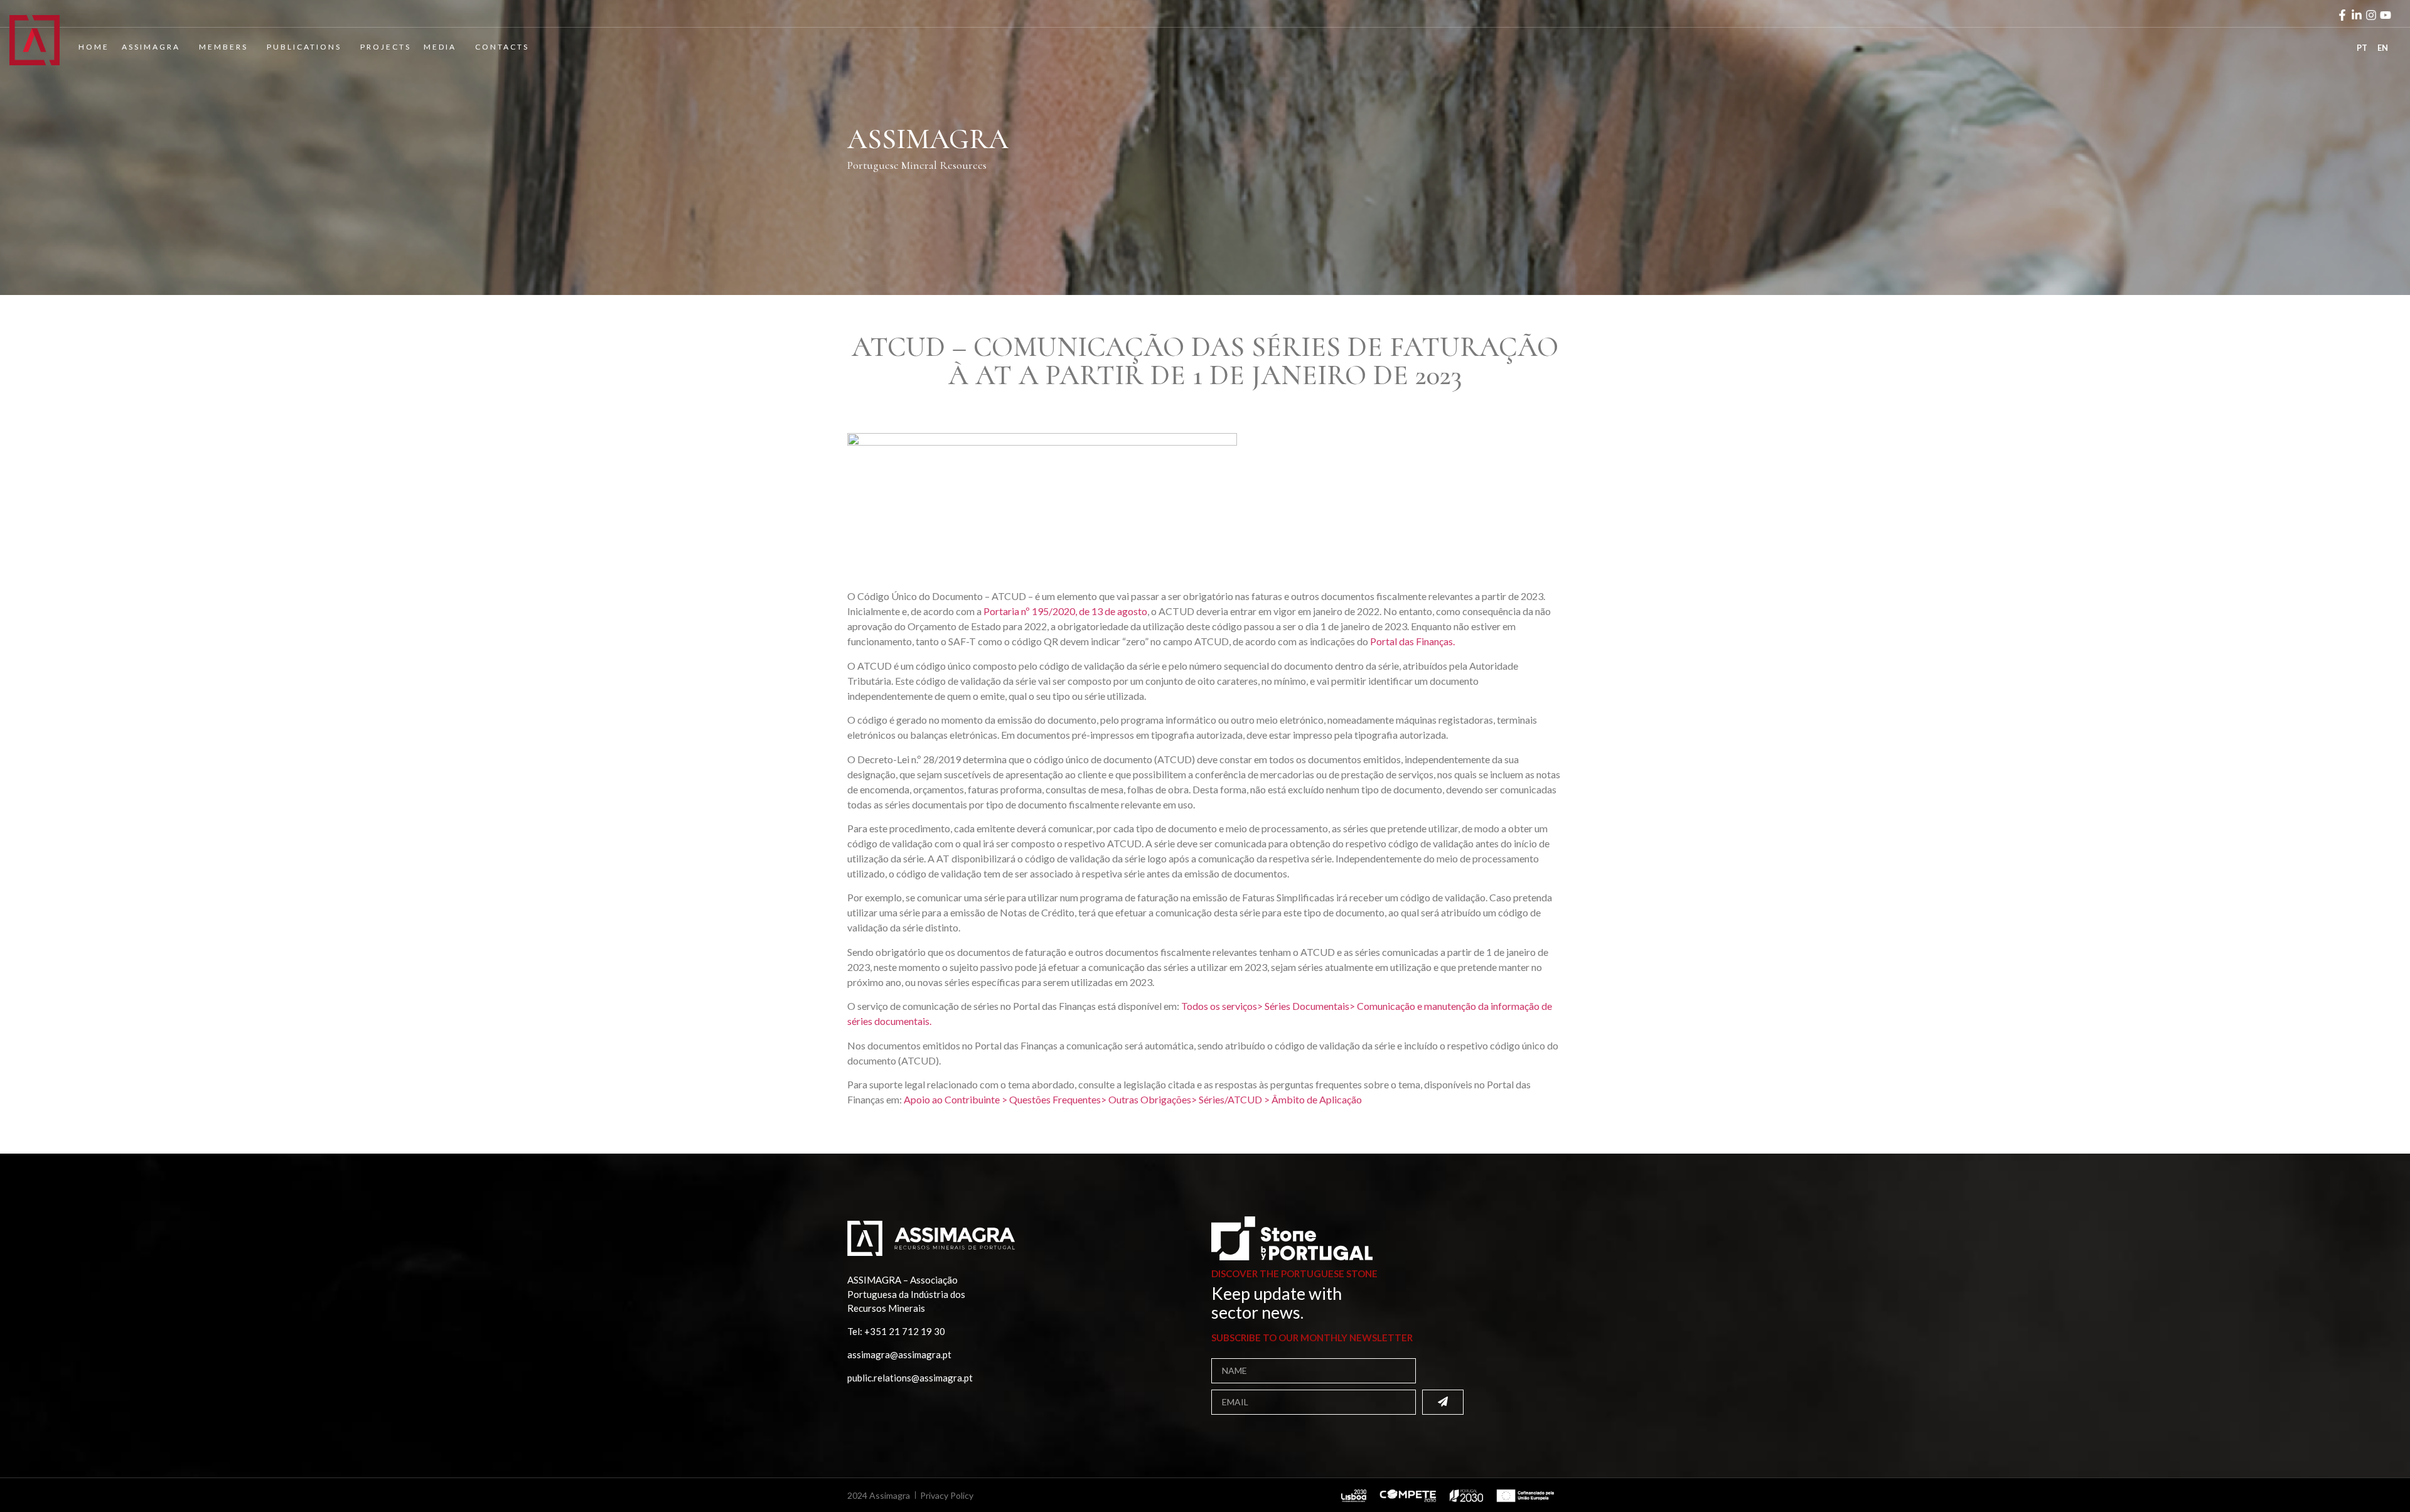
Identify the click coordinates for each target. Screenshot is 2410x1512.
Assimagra (151, 47)
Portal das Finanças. (1412, 641)
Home (94, 47)
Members (223, 47)
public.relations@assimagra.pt (910, 1378)
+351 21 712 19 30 (905, 1331)
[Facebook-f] (2342, 15)
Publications (304, 47)
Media (440, 47)
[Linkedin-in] (2357, 15)
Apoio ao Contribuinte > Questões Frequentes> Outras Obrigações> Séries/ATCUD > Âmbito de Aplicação (1133, 1099)
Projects (386, 47)
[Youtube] (2386, 15)
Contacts (502, 47)
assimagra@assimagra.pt (899, 1354)
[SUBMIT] (1443, 1402)
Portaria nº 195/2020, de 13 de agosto (1065, 611)
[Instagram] (2371, 15)
